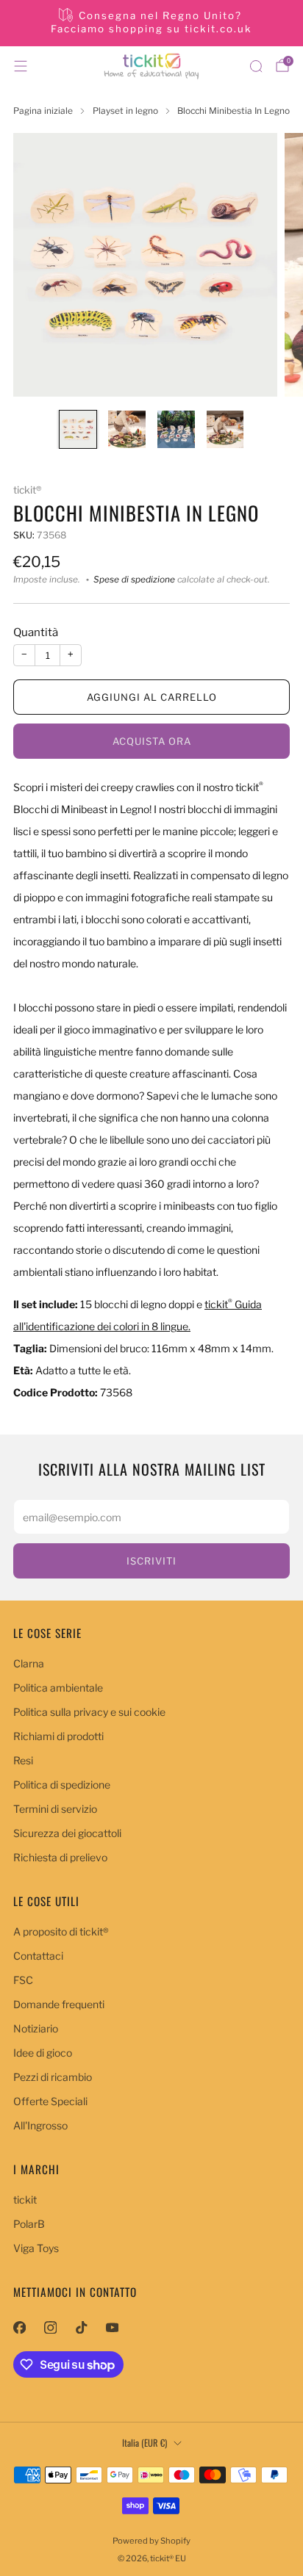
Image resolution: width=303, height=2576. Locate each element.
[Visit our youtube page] (112, 2327)
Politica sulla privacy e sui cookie (89, 1712)
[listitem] (152, 23)
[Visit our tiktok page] (81, 2327)
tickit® (27, 490)
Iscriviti (151, 1561)
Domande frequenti (59, 2004)
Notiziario (36, 2028)
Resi (23, 1760)
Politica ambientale (58, 1688)
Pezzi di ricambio (53, 2077)
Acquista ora (152, 741)
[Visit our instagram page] (50, 2327)
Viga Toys (36, 2248)
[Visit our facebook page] (19, 2327)
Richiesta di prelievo (60, 1857)
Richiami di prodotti (58, 1736)
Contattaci (38, 1956)
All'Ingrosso (40, 2125)
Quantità (36, 632)
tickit (25, 2200)
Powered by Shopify (151, 2541)
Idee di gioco (43, 2053)
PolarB (29, 2224)
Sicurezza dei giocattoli (67, 1833)
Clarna (29, 1663)
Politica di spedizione (62, 1785)
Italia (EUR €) (145, 2443)
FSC (23, 1980)
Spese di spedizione (134, 580)
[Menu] (21, 66)
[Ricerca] (256, 66)
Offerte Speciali (50, 2101)
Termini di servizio (55, 1809)
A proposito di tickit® (61, 1931)
